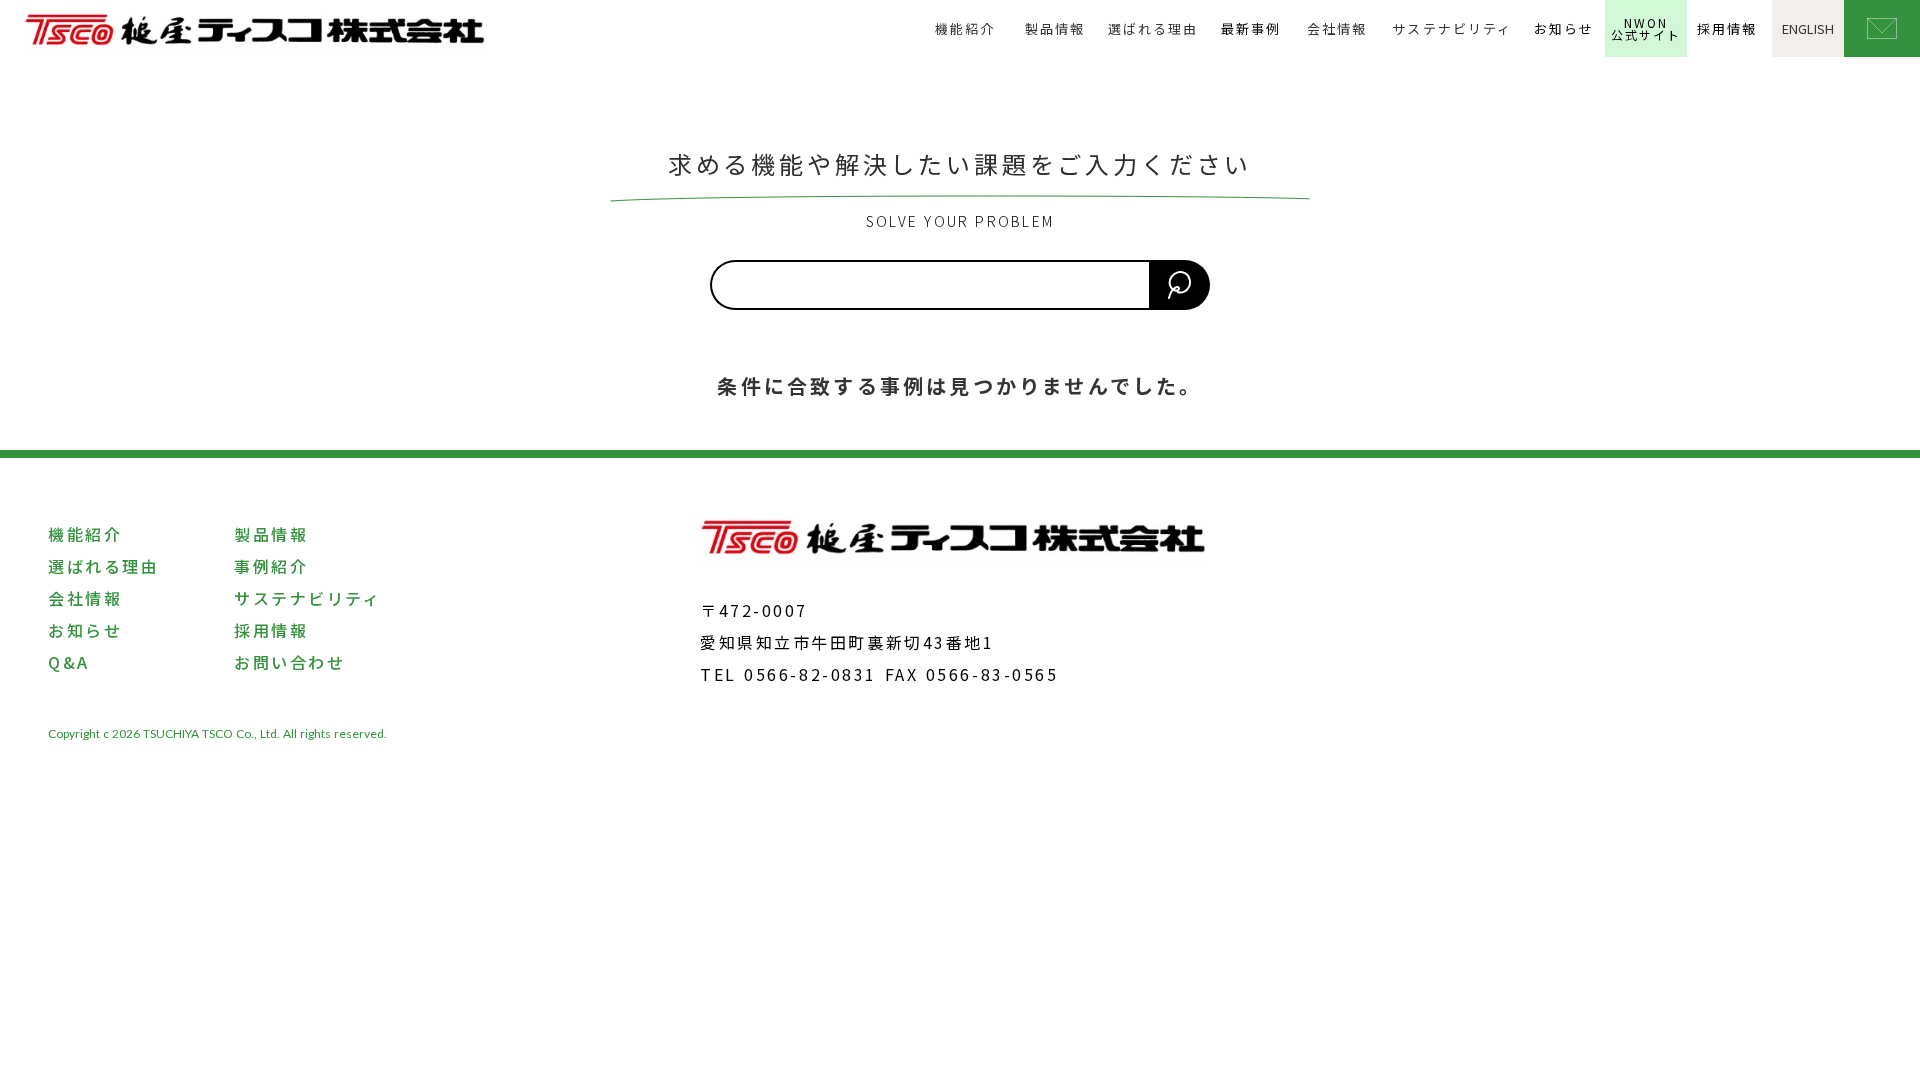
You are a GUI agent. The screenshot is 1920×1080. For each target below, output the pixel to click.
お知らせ (1564, 28)
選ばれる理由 (1153, 28)
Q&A (69, 662)
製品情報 (1055, 28)
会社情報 (1337, 28)
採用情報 (1727, 28)
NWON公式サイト (1646, 28)
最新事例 (1251, 28)
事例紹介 (271, 566)
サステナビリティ (1452, 28)
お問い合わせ (289, 662)
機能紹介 (965, 28)
